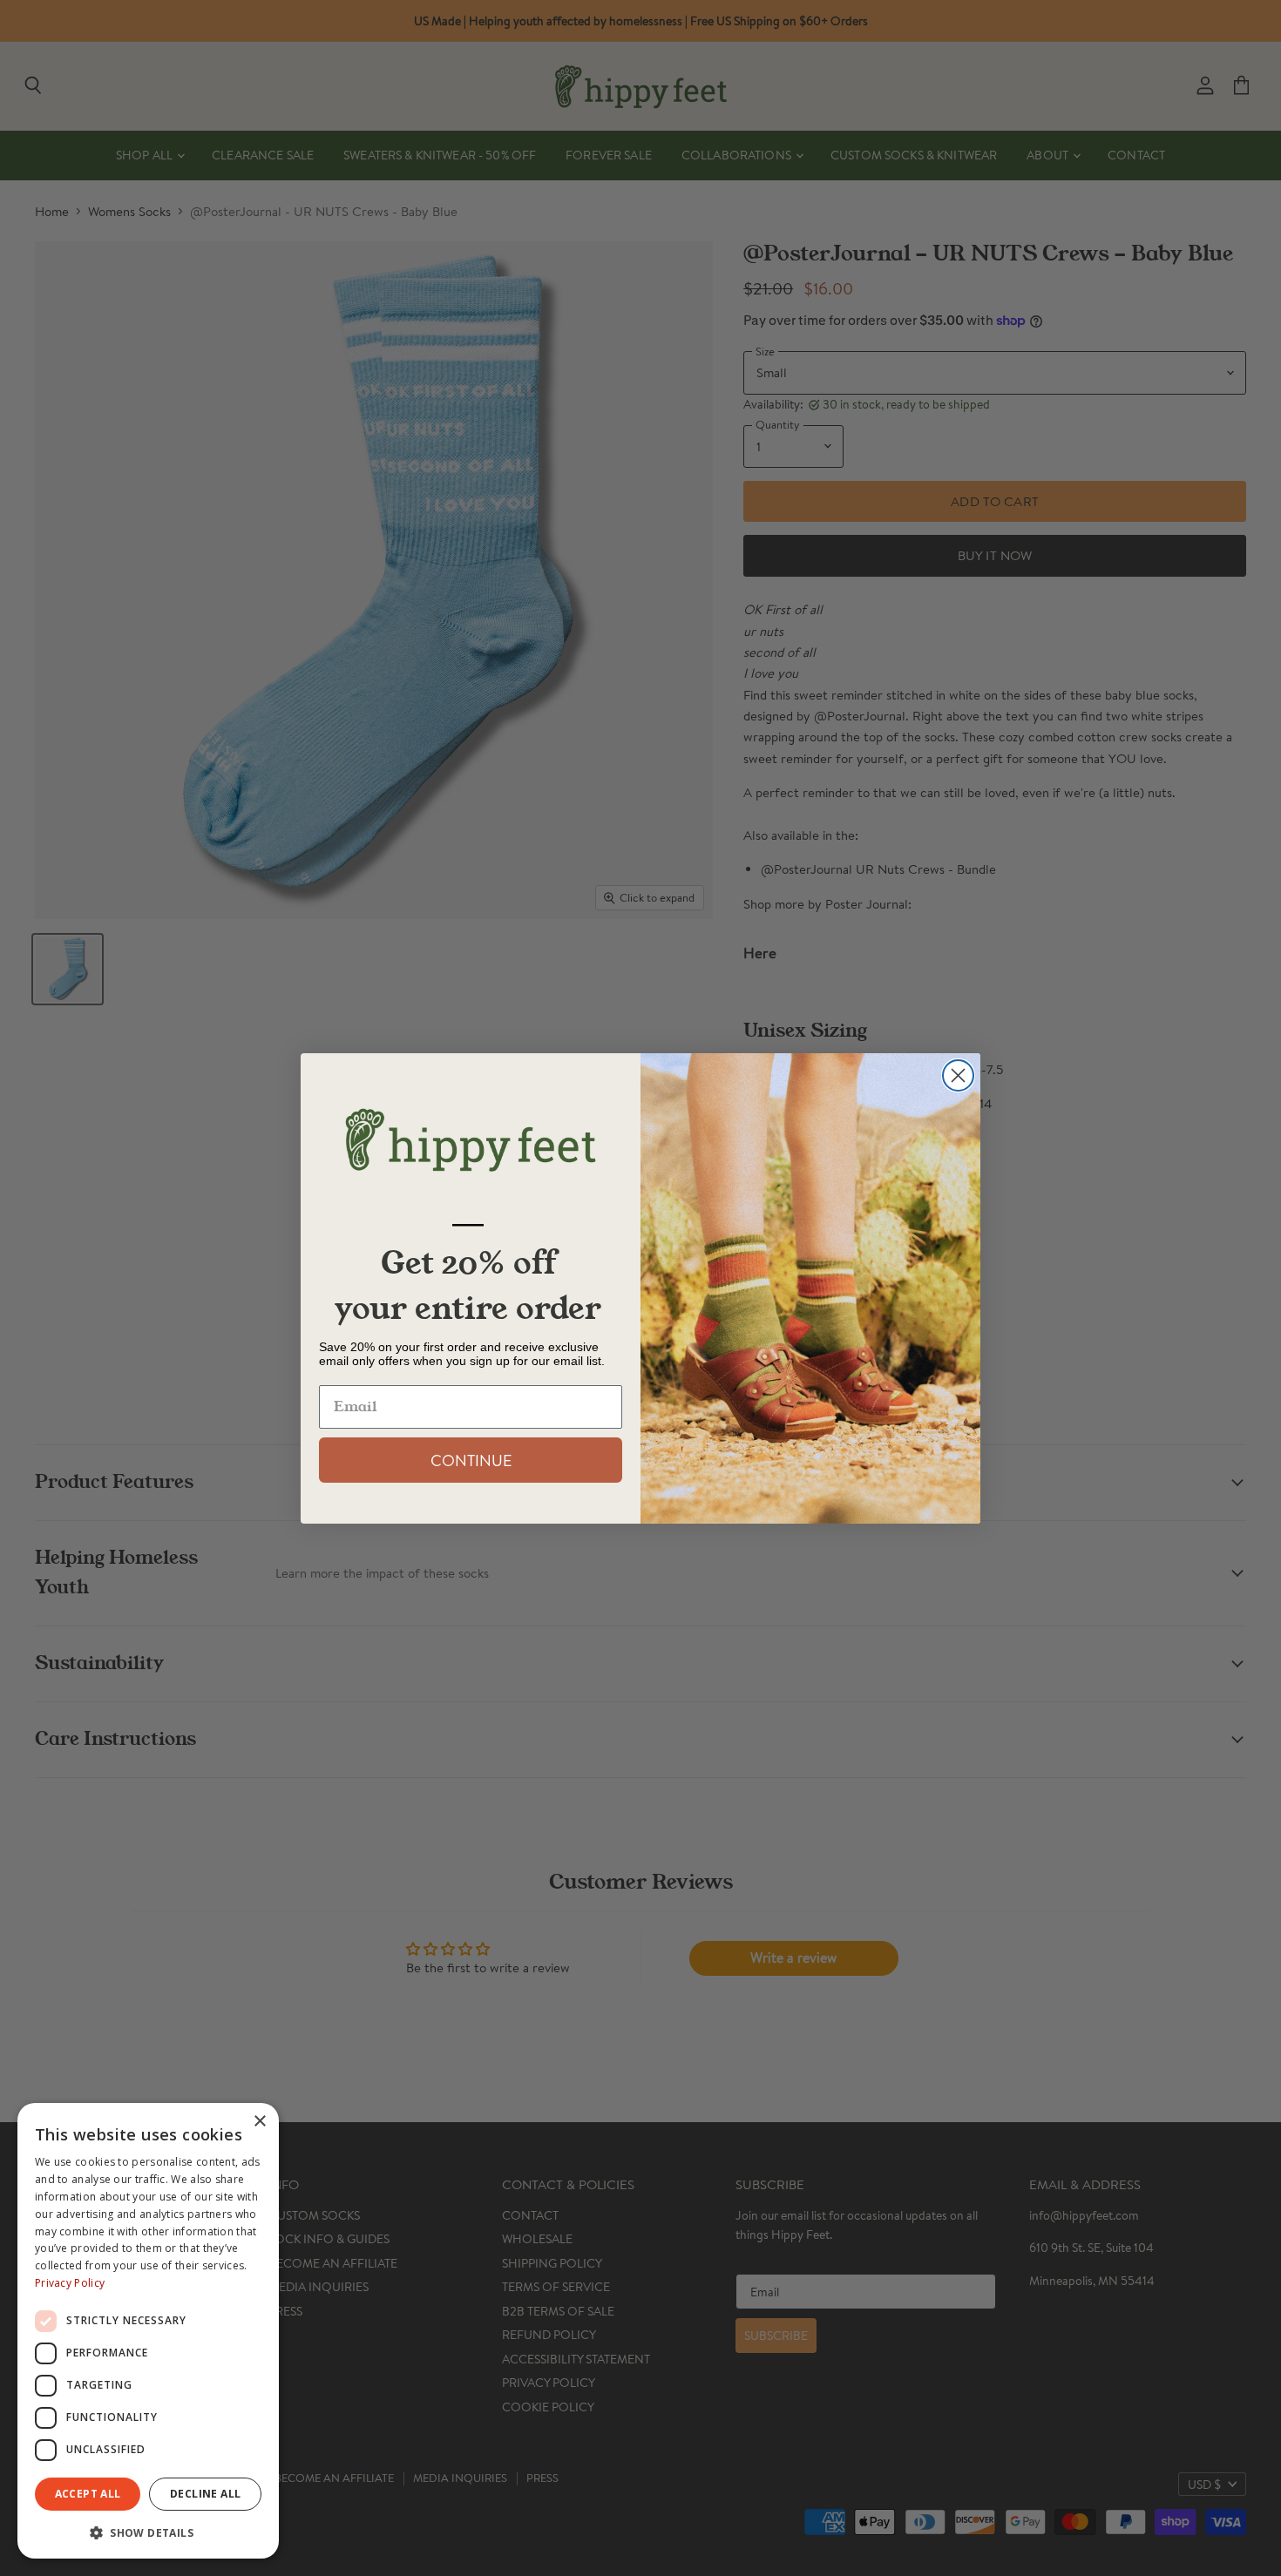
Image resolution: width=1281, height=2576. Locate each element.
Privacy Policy (70, 2283)
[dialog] (148, 2331)
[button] (148, 2532)
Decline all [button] (205, 2494)
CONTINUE (471, 1460)
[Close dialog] (958, 1075)
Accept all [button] (88, 2494)
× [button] (259, 2122)
